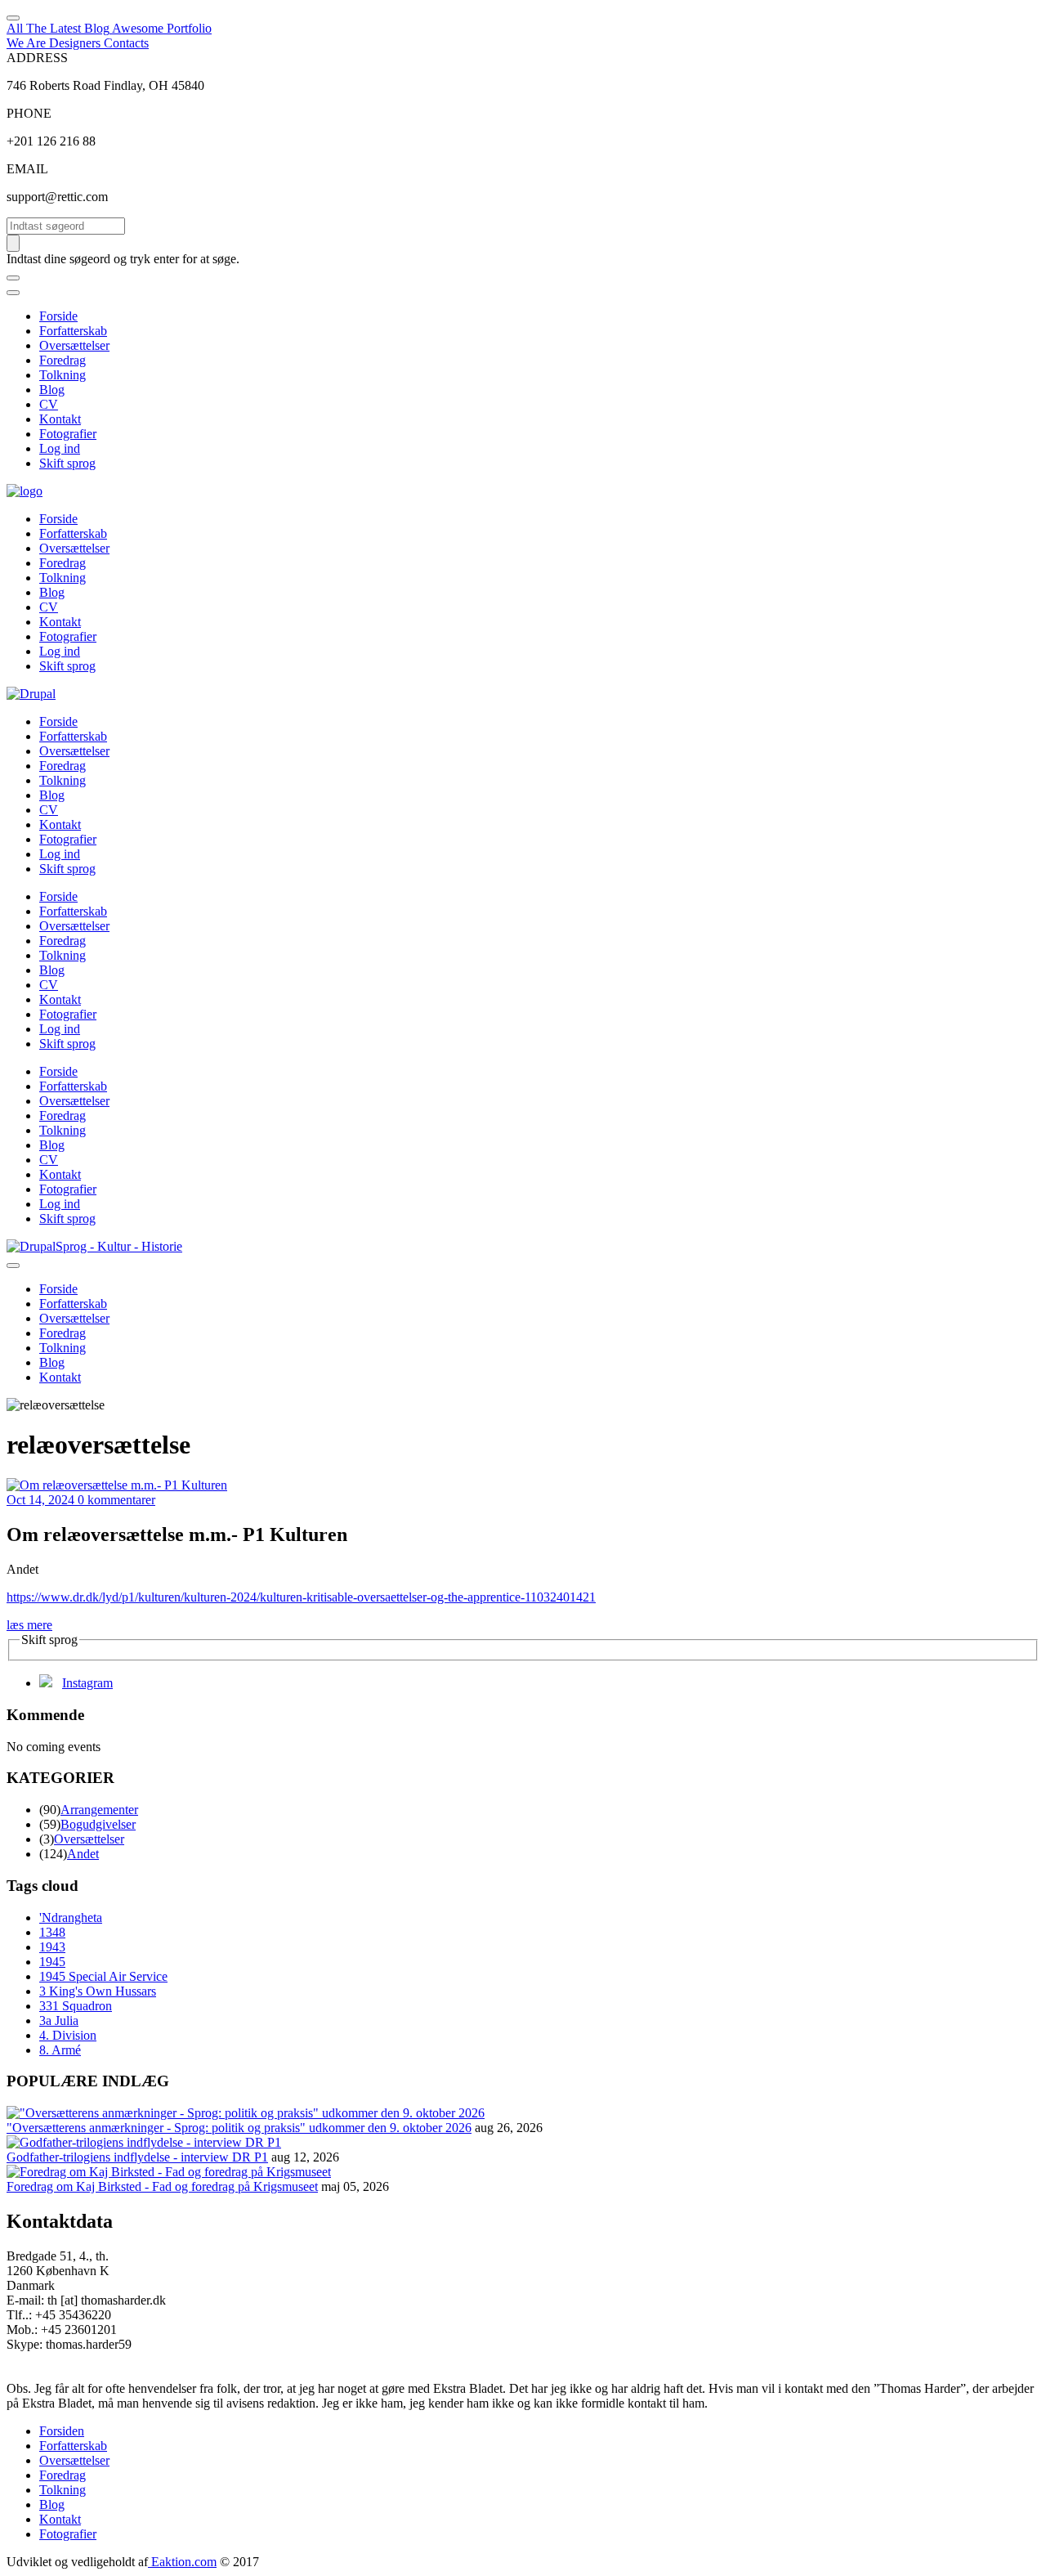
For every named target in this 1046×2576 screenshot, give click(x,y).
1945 (52, 1962)
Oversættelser (74, 345)
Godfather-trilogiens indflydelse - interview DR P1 (137, 2157)
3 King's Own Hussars (98, 1991)
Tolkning (63, 375)
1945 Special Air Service (103, 1976)
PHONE (29, 113)
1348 (52, 1932)
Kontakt (60, 419)
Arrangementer (99, 1810)
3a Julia (59, 2020)
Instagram (87, 1683)
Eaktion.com (182, 2562)
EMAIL (27, 169)
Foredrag (63, 360)
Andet (83, 1854)
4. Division (68, 2035)
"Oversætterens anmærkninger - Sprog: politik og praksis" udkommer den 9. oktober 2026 (239, 2128)
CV (49, 404)
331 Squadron (76, 2006)
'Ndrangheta (71, 1917)
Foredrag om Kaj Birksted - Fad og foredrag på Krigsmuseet (162, 2186)
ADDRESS (37, 58)
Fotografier (68, 434)
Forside (58, 316)
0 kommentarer (116, 1500)
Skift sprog (67, 463)
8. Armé (60, 2050)
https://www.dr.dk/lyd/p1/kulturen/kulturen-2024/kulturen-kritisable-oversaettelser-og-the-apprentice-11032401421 (301, 1597)
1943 (52, 1947)
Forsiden (62, 2431)
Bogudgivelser (98, 1824)
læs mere (29, 1625)
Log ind (60, 448)
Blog (52, 390)
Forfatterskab (73, 331)
